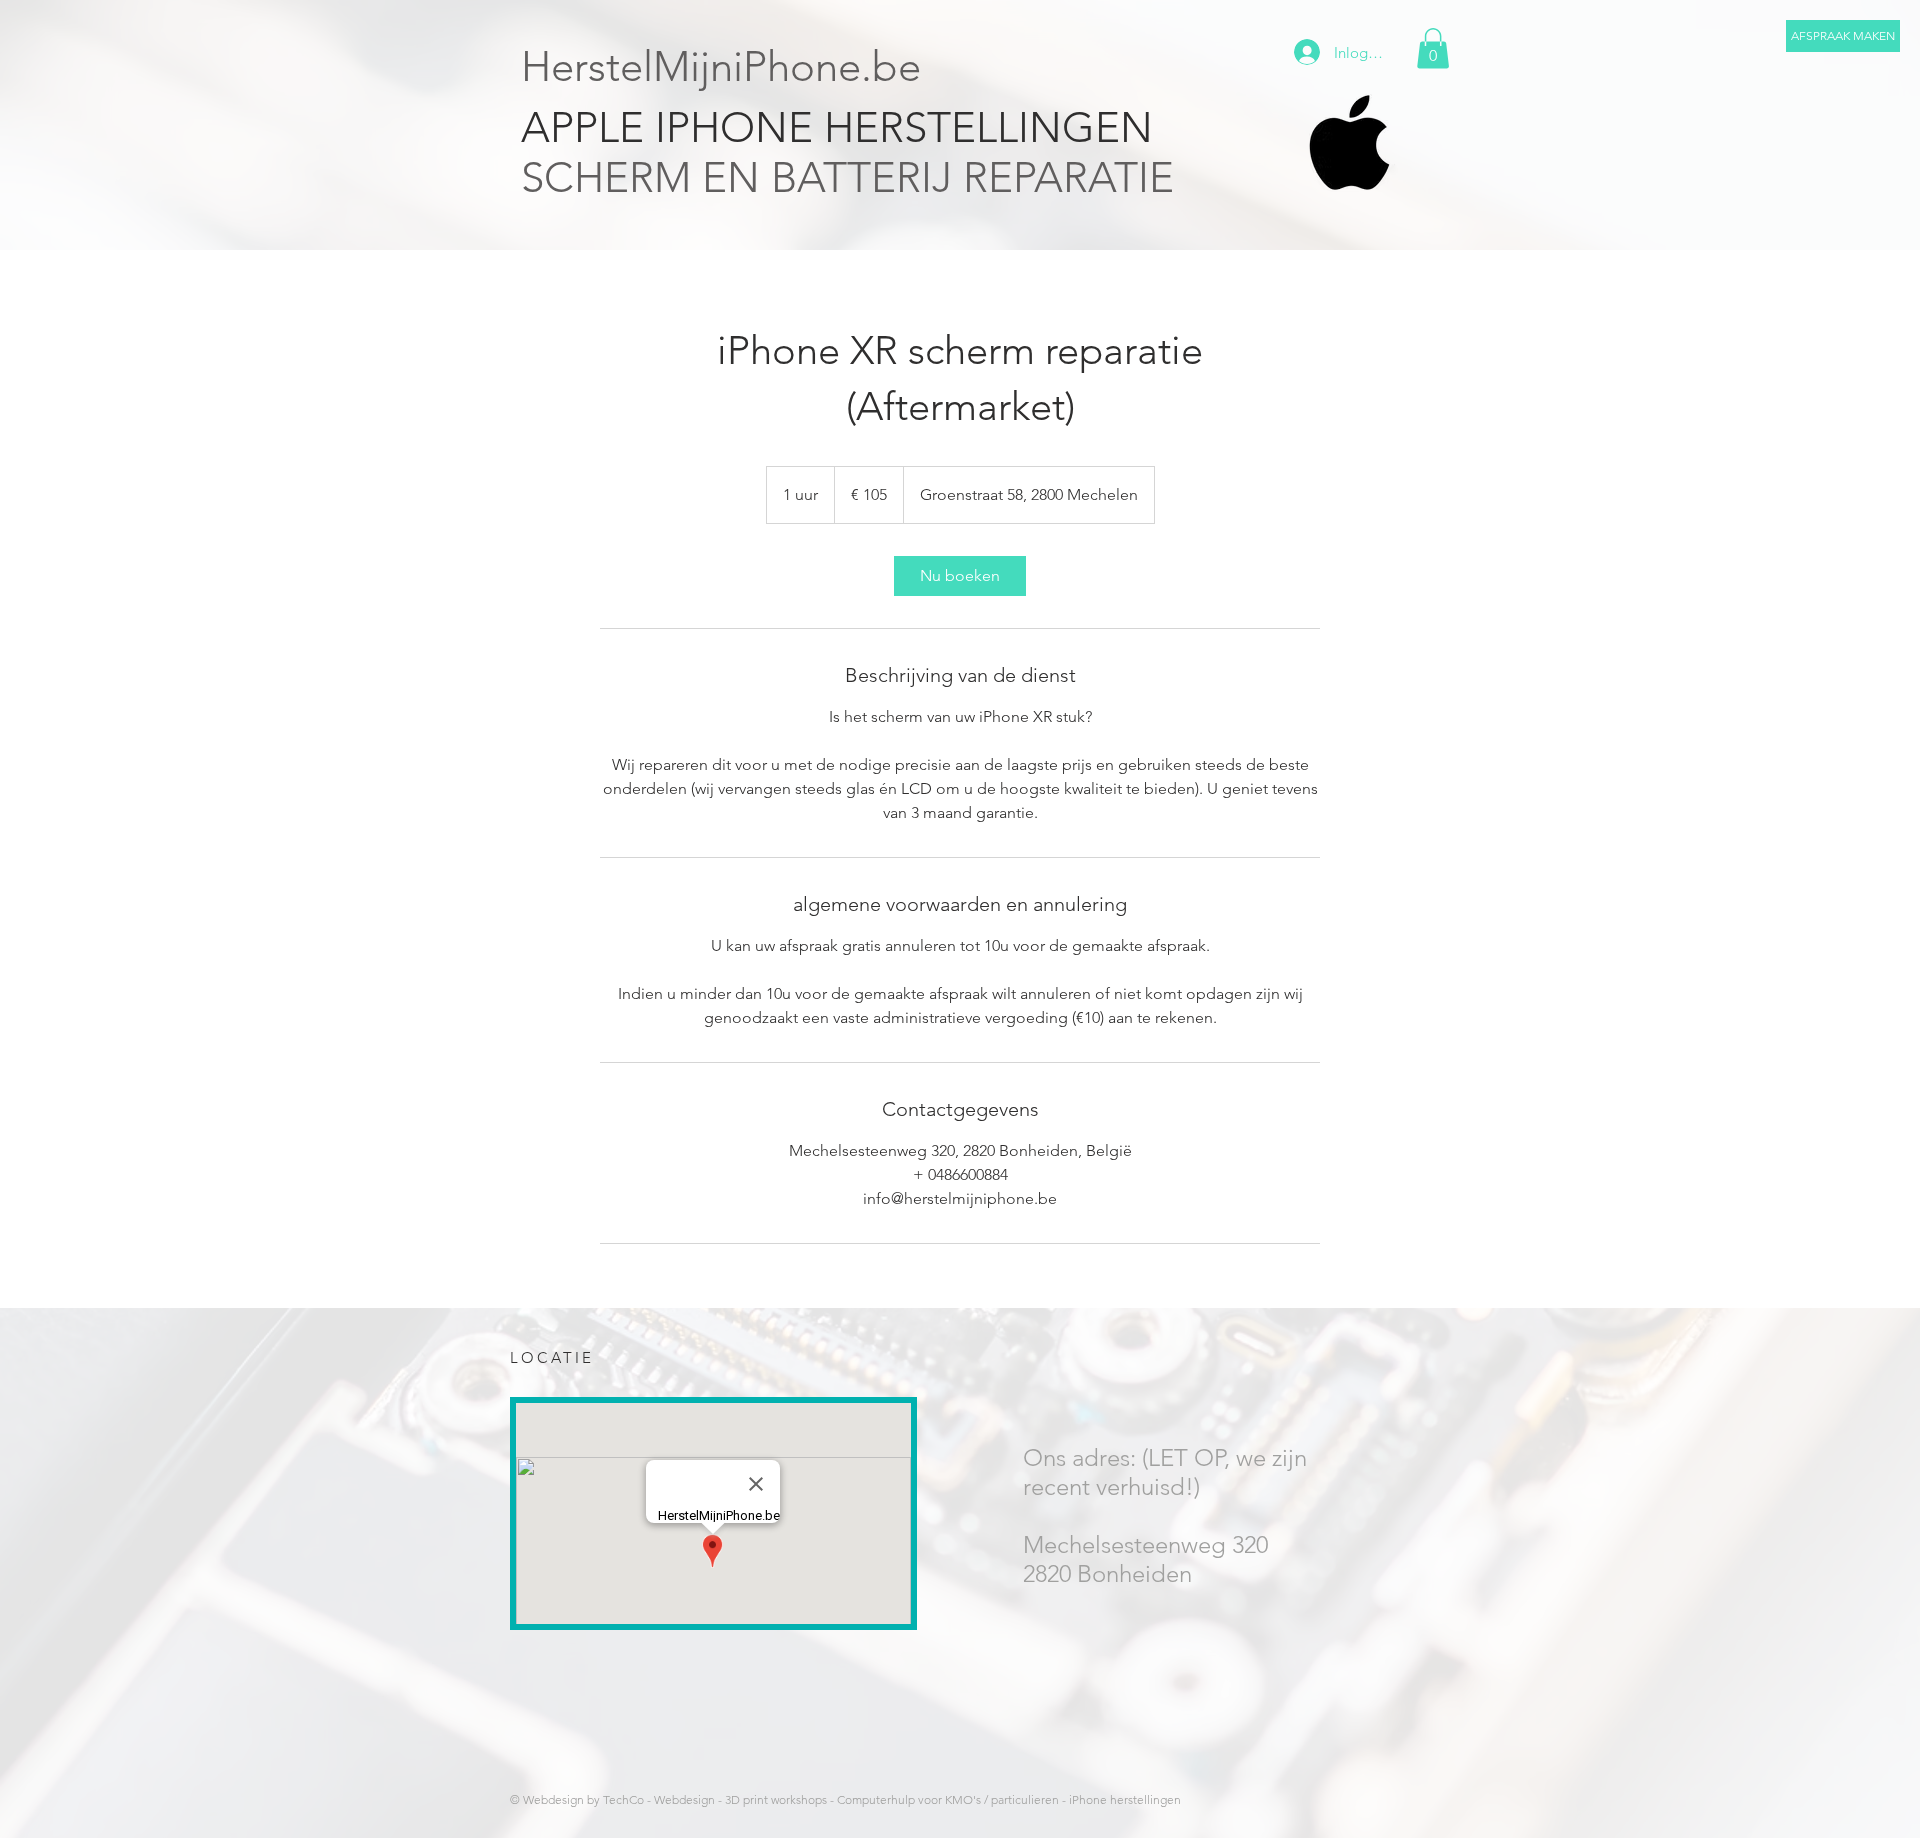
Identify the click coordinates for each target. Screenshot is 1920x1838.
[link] (960, 576)
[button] (1843, 36)
